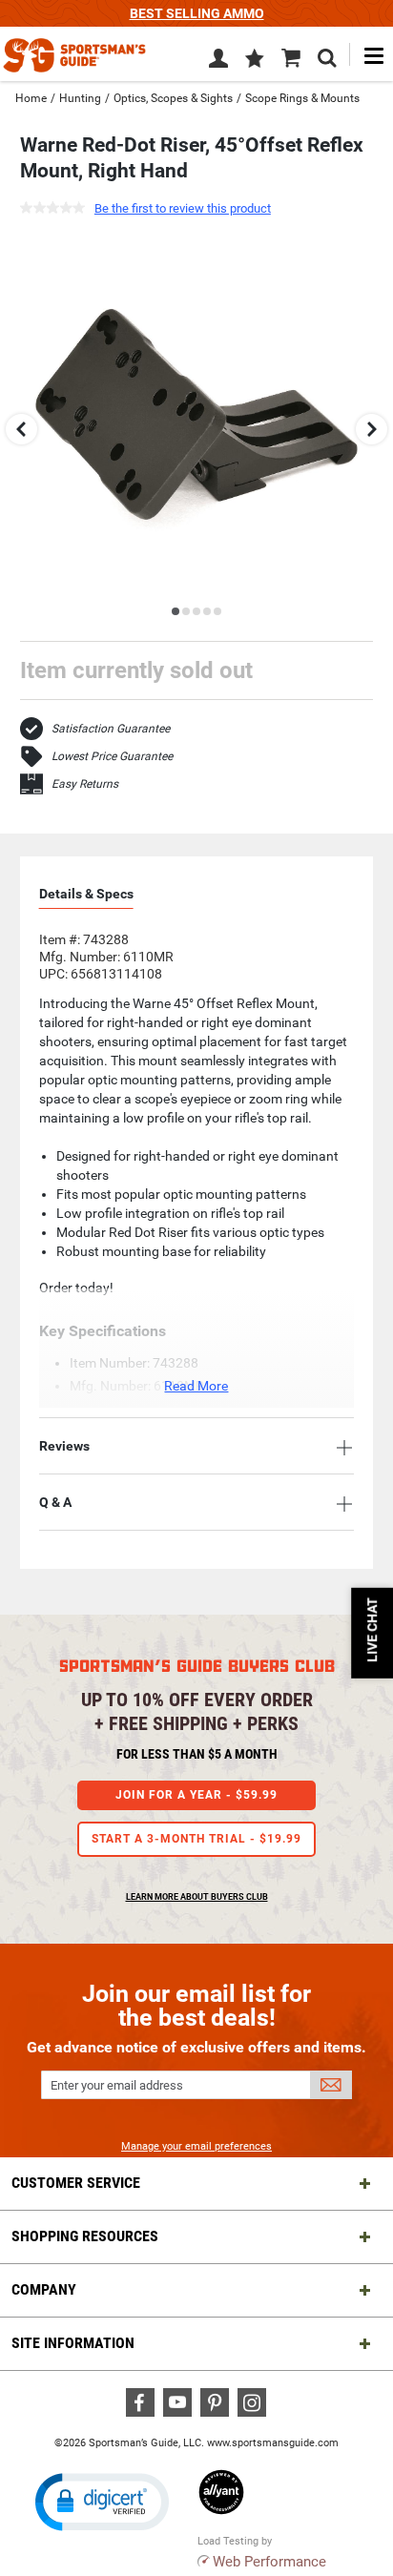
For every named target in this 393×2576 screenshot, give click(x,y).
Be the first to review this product (183, 208)
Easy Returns (85, 784)
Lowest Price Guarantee (112, 756)
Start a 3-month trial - (196, 1839)
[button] (255, 60)
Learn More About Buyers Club (197, 1897)
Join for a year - (196, 1795)
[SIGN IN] (218, 62)
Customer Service (76, 2183)
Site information (73, 2343)
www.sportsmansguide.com (273, 2443)
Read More (196, 1386)
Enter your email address (117, 2085)
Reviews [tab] (64, 1446)
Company (44, 2289)
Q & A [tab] (55, 1502)
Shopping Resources (85, 2236)
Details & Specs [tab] (86, 894)
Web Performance (269, 2562)
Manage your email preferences (196, 2146)
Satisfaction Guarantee (111, 729)
